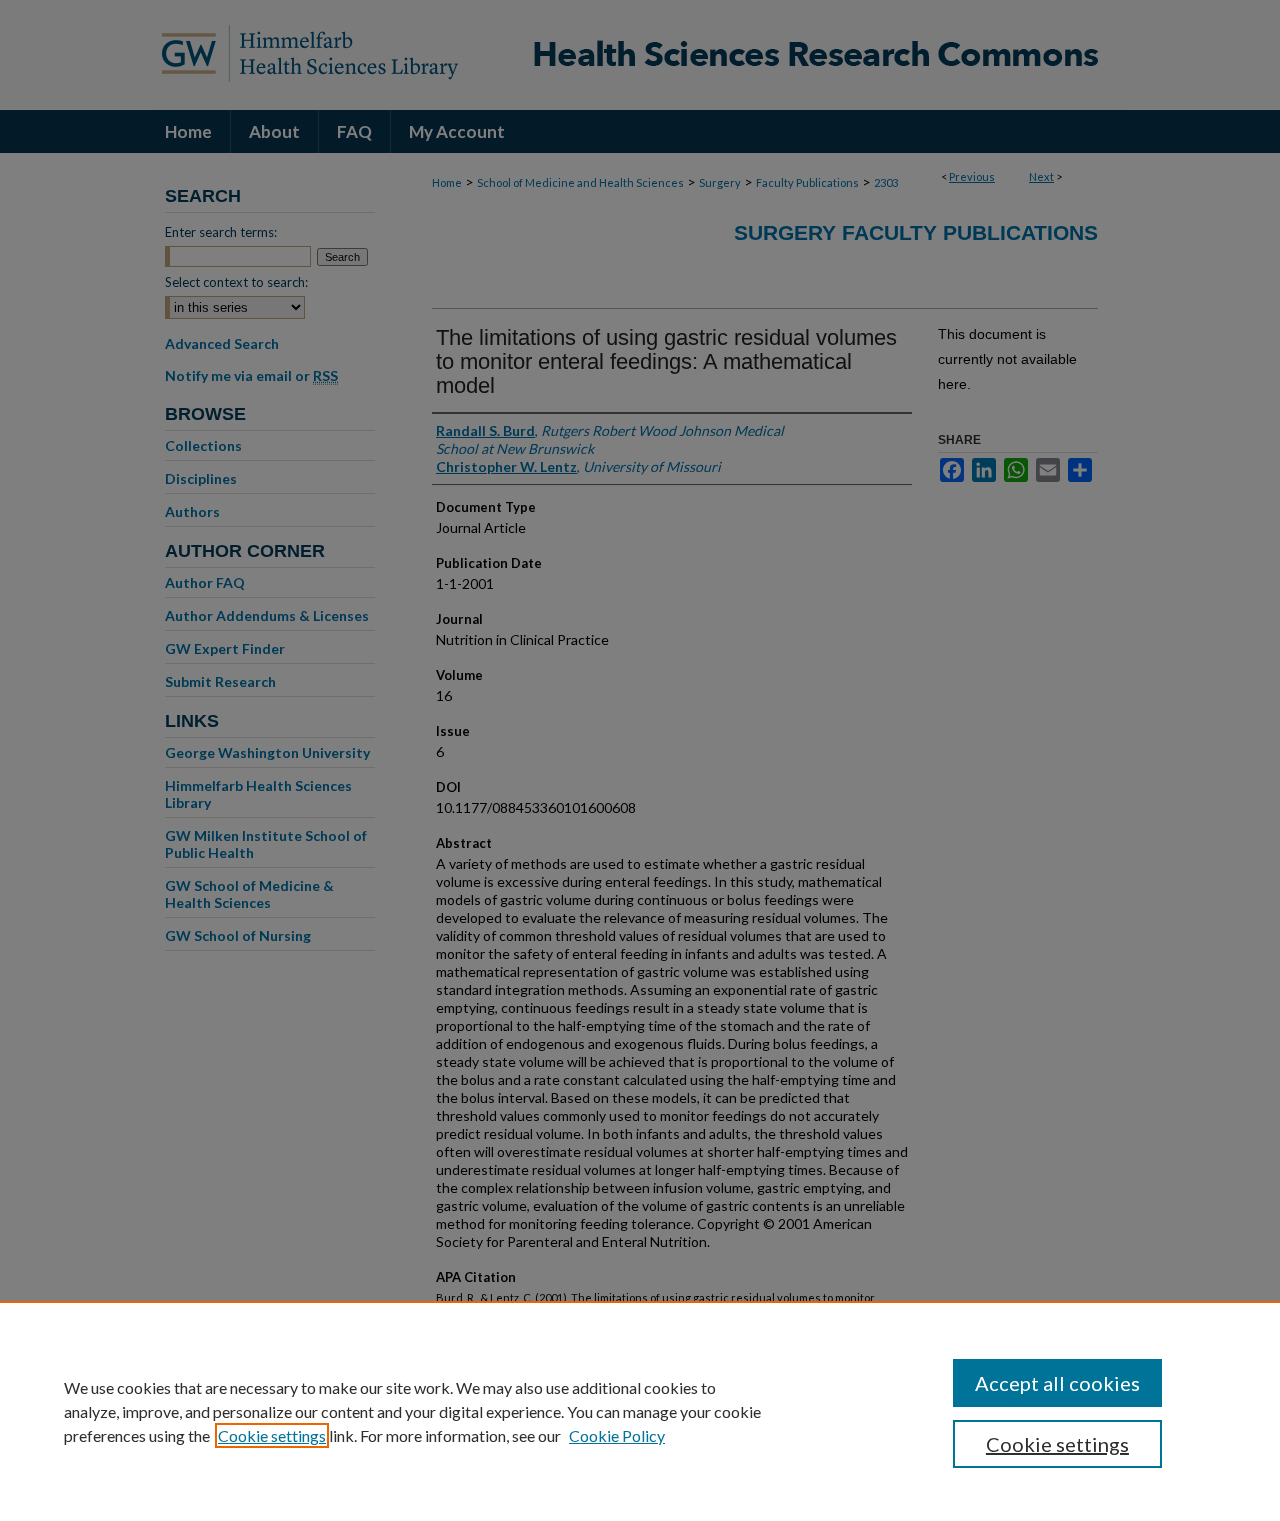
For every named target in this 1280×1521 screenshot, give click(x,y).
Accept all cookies (1057, 1383)
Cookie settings (272, 1435)
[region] (640, 1411)
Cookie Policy (617, 1435)
